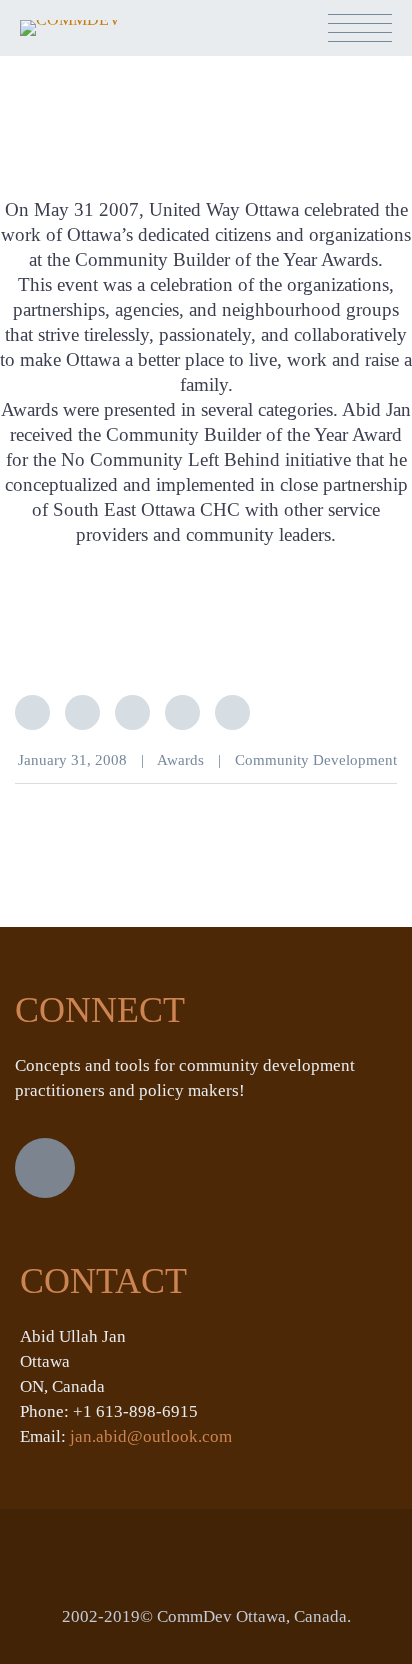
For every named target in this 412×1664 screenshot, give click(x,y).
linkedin (45, 1168)
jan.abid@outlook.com (151, 1436)
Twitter (32, 712)
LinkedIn (132, 712)
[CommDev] (70, 33)
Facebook (82, 712)
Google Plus (182, 712)
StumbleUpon (232, 712)
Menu (360, 28)
